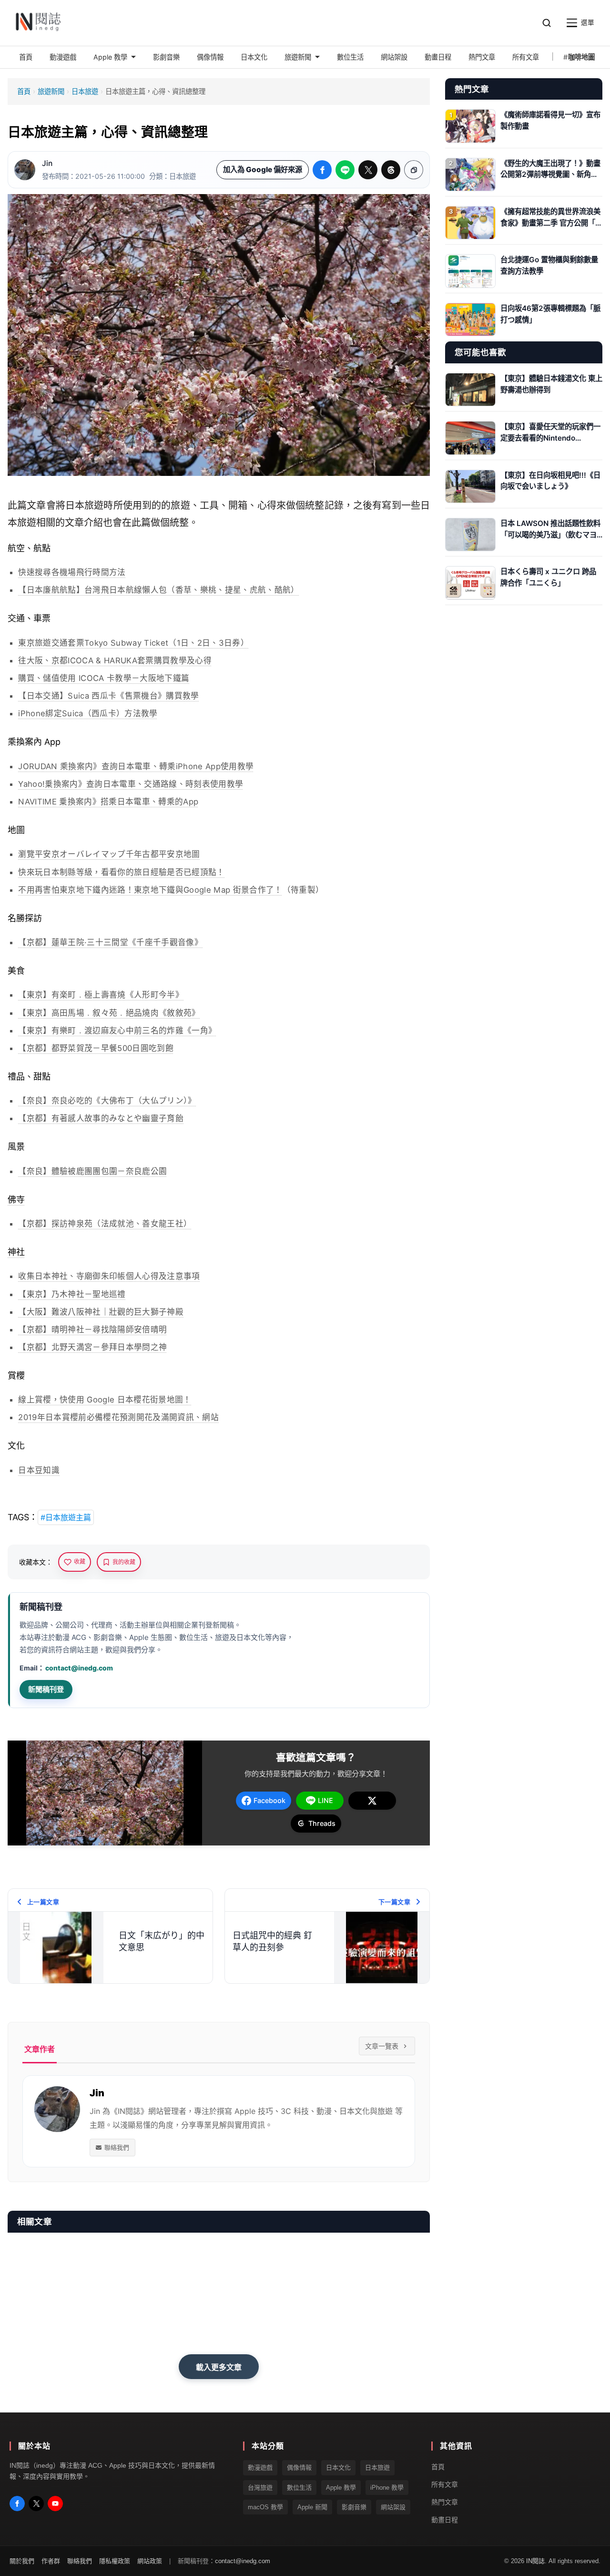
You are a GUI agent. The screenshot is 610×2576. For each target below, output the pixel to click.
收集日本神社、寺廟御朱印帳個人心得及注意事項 (109, 1276)
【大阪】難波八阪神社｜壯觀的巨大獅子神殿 (101, 1312)
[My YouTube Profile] (55, 2504)
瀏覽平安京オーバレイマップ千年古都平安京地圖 (109, 854)
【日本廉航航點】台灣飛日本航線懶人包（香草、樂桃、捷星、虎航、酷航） (158, 590)
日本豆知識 (39, 1470)
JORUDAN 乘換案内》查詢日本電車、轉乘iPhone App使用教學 (136, 766)
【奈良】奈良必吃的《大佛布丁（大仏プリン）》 (107, 1101)
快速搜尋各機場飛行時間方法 (72, 572)
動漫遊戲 (260, 2468)
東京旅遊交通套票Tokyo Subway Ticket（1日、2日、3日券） (133, 643)
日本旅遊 (85, 91)
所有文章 (445, 2484)
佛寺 (16, 1200)
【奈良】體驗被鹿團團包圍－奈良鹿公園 (92, 1171)
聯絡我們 (117, 2147)
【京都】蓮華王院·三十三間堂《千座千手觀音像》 (110, 942)
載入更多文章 (219, 2367)
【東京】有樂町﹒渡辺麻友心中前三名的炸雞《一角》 (117, 1030)
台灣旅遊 (260, 2487)
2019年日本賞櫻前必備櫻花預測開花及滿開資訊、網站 (118, 1417)
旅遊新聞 (51, 91)
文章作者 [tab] (40, 2049)
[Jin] (25, 170)
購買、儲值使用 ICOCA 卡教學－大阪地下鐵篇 (104, 678)
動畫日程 (445, 2519)
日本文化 (338, 2468)
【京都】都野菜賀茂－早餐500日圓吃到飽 (96, 1048)
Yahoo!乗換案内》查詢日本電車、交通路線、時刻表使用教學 (131, 784)
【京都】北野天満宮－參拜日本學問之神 (92, 1347)
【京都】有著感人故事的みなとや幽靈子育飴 (101, 1118)
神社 (16, 1252)
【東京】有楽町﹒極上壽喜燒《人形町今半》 (101, 995)
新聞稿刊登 (46, 1689)
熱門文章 (445, 2502)
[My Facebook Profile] (17, 2504)
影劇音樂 (354, 2507)
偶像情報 (299, 2468)
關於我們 (22, 2561)
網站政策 (150, 2561)
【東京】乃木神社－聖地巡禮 (72, 1294)
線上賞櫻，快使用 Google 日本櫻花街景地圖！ (105, 1400)
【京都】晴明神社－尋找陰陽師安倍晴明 (92, 1329)
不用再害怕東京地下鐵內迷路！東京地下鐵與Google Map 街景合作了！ (150, 890)
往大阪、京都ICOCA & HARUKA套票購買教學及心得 (115, 660)
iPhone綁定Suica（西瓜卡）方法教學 (88, 713)
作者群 (51, 2561)
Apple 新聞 (312, 2507)
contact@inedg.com (79, 1668)
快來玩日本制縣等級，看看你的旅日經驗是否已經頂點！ (121, 872)
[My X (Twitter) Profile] (36, 2504)
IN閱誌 (535, 2561)
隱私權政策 (115, 2561)
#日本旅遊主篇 (66, 1517)
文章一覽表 (382, 2046)
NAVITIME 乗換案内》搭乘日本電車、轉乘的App (108, 802)
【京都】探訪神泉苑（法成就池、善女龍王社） (105, 1224)
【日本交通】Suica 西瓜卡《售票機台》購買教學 (108, 696)
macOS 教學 (265, 2507)
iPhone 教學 (387, 2487)
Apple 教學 (341, 2487)
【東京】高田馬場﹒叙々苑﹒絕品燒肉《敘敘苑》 (109, 1013)
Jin (47, 163)
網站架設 (393, 2507)
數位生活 (299, 2487)
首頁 (24, 91)
